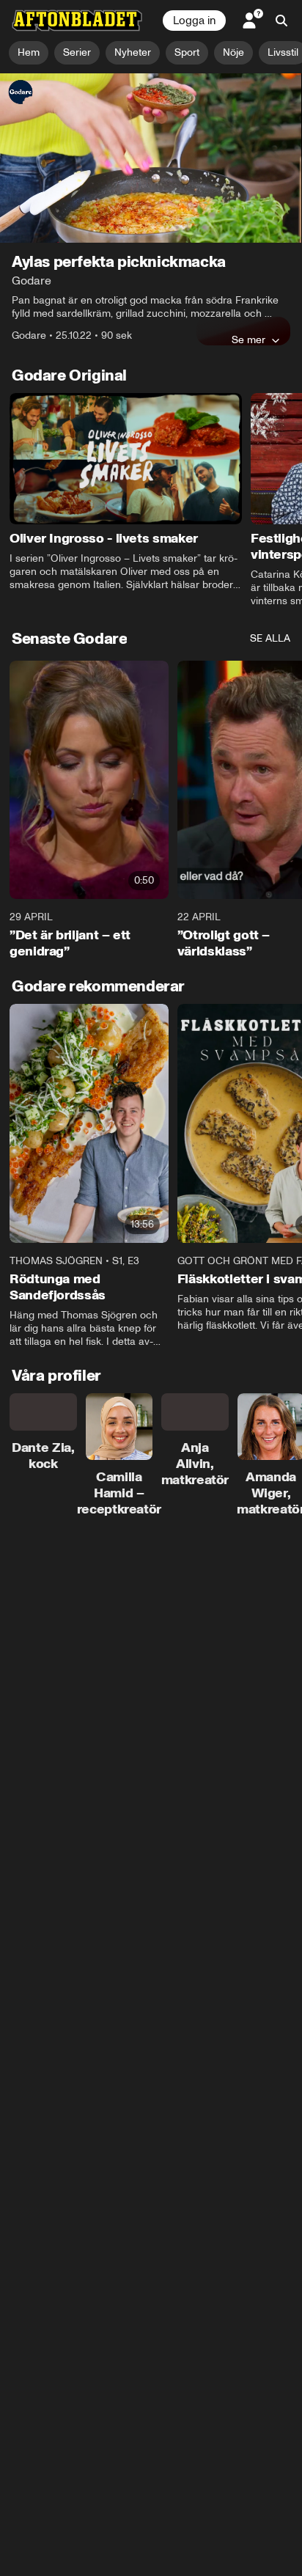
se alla (270, 638)
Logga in (194, 21)
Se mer (248, 340)
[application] (151, 158)
